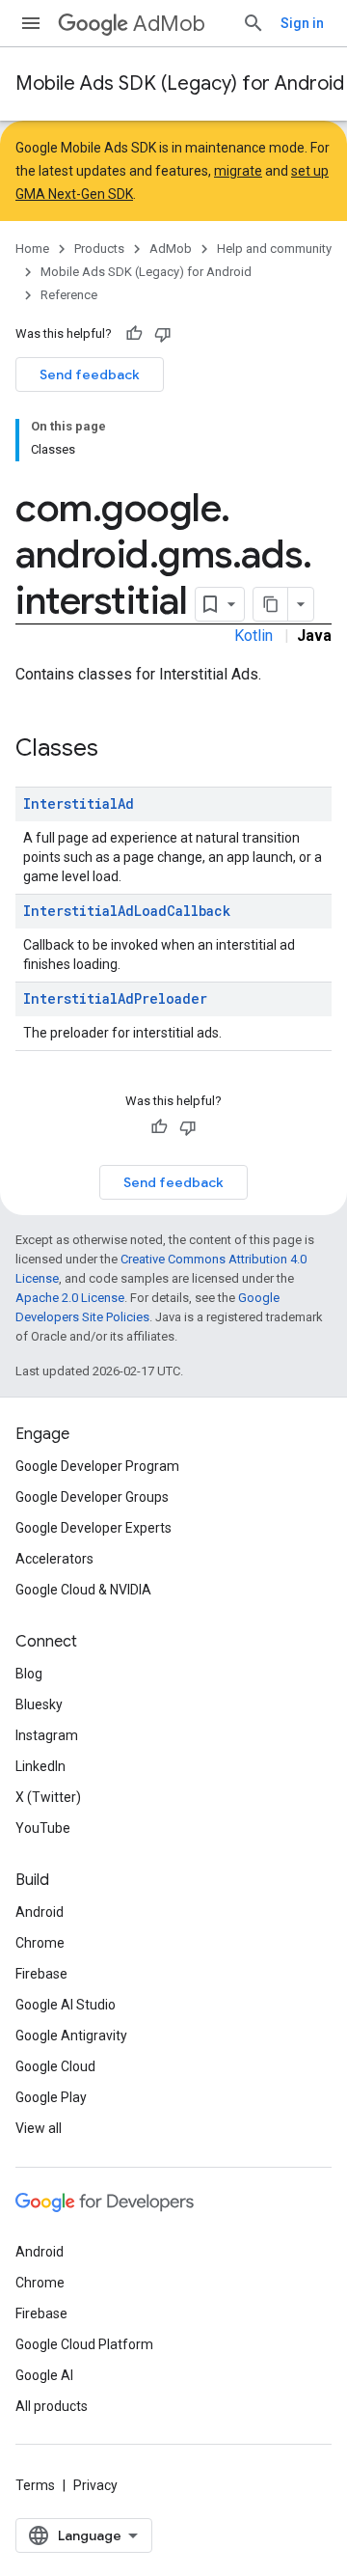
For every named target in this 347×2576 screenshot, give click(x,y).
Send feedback (90, 374)
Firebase (41, 1974)
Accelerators (54, 1559)
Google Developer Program (97, 1466)
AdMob (169, 24)
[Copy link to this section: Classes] (118, 750)
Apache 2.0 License (70, 1298)
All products (52, 2406)
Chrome (40, 1943)
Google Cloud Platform (84, 2344)
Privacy (95, 2485)
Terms (35, 2485)
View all (39, 2128)
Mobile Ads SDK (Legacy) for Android (180, 83)
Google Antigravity (71, 2036)
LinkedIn (40, 1766)
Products (99, 249)
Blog (29, 1674)
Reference (69, 295)
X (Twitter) (48, 1797)
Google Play (51, 2097)
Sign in (302, 23)
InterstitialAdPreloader (115, 998)
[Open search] (254, 23)
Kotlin (254, 636)
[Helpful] (134, 334)
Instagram (47, 1735)
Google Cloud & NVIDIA (83, 1590)
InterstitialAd (79, 803)
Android (40, 1912)
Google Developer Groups (92, 1497)
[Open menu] (31, 23)
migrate (238, 171)
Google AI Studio (66, 2005)
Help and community (274, 249)
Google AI (44, 2375)
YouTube (43, 1828)
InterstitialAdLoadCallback (127, 911)
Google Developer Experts (93, 1528)
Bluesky (39, 1704)
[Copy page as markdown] (271, 604)
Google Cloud (55, 2066)
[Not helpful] (163, 334)
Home (32, 249)
